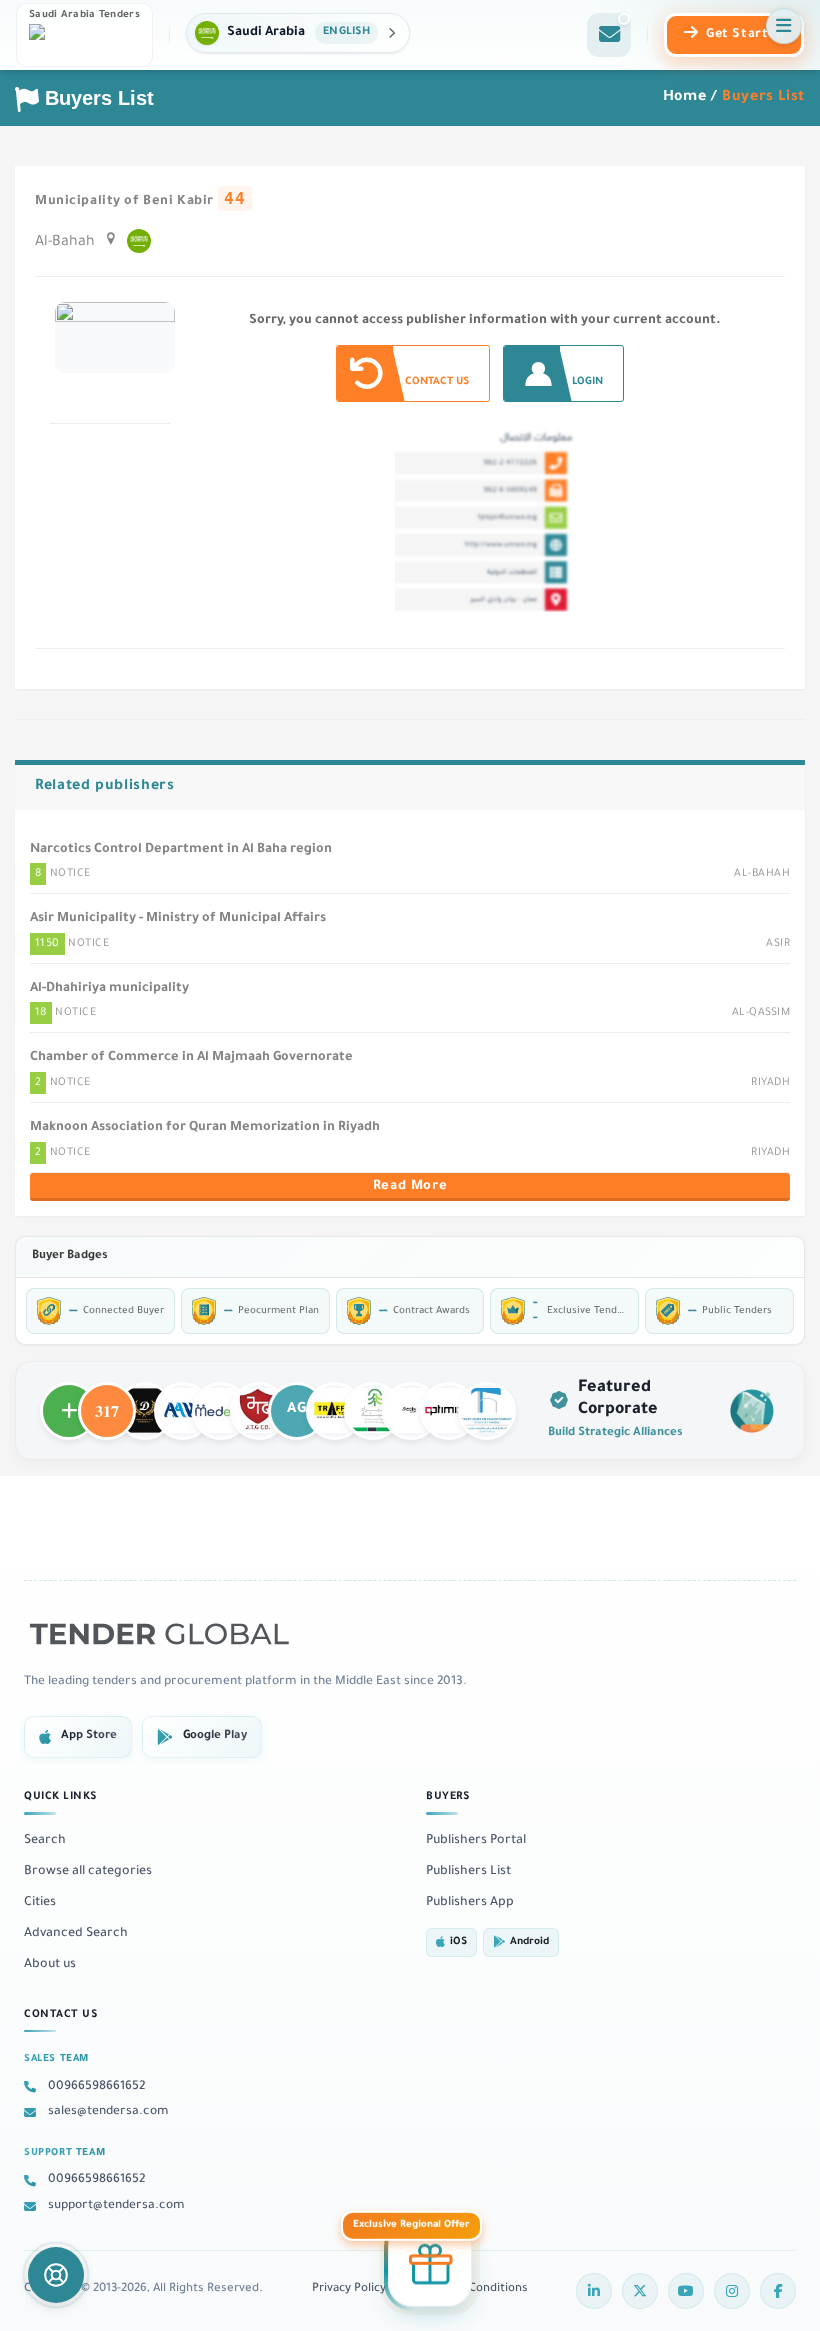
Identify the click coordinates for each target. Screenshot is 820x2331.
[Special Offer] (430, 2261)
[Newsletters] (609, 35)
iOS (458, 1942)
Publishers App (470, 1903)
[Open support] (56, 2275)
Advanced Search (76, 1934)
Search (45, 1841)
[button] (298, 33)
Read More (410, 1187)
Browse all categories (88, 1872)
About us (50, 1965)
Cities (40, 1903)
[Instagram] (732, 2291)
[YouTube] (686, 2291)
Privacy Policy (349, 2289)
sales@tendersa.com (108, 2112)
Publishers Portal (476, 1841)
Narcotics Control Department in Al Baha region (181, 850)
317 (107, 1402)
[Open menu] (784, 26)
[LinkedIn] (594, 2291)
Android (529, 1942)
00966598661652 (96, 2087)
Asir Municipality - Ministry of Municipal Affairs (178, 919)
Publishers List (468, 1872)
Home (685, 98)
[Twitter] (640, 2291)
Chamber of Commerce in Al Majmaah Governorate (191, 1058)
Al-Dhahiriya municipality (109, 989)
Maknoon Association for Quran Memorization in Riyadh (205, 1128)
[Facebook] (778, 2291)
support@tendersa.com (116, 2206)
